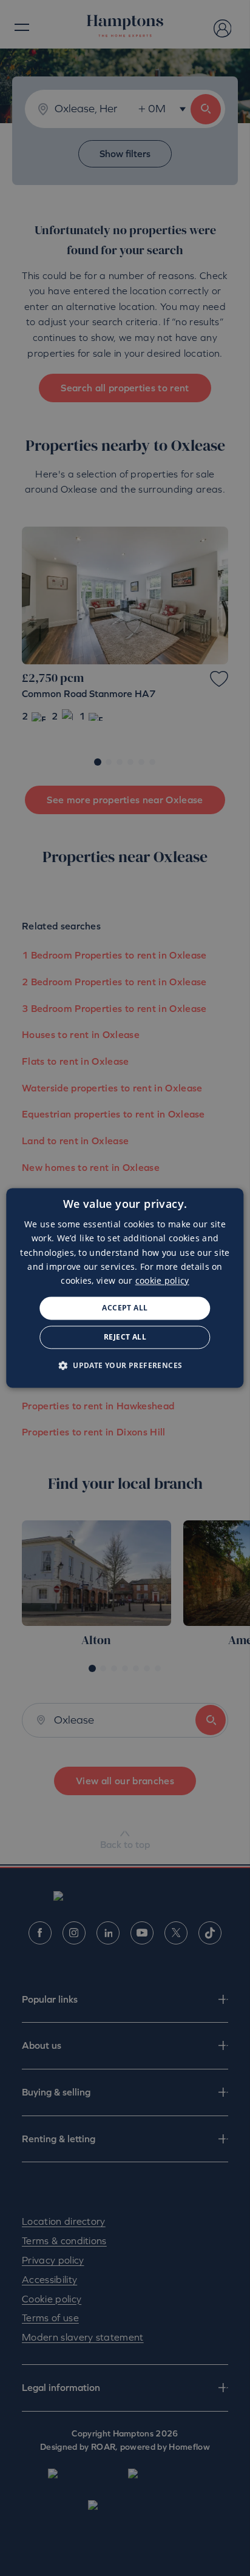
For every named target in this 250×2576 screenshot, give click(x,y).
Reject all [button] (125, 1337)
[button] (125, 1366)
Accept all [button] (125, 1308)
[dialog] (125, 1288)
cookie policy (162, 1280)
